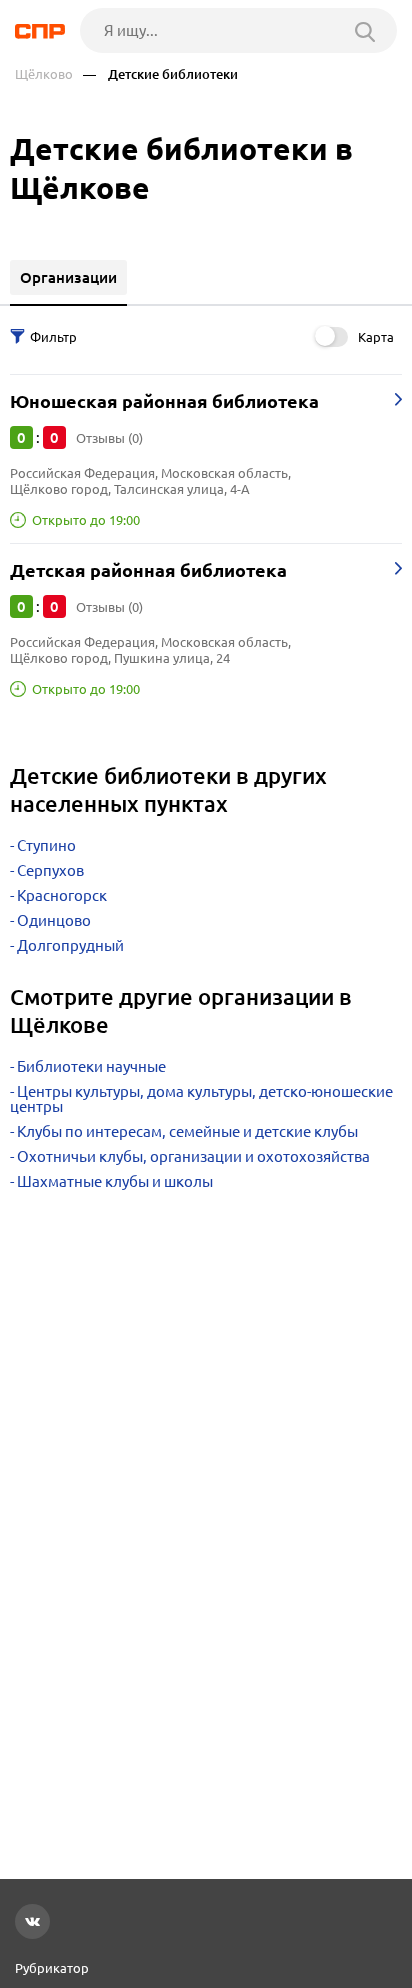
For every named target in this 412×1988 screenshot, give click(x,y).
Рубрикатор (52, 1968)
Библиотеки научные (91, 1066)
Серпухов (50, 870)
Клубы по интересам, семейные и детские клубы (187, 1131)
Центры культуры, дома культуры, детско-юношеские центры (201, 1099)
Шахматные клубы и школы (115, 1181)
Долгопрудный (70, 945)
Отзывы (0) (109, 438)
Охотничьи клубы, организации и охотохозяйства (193, 1156)
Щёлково (44, 74)
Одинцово (54, 920)
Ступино (46, 845)
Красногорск (62, 895)
